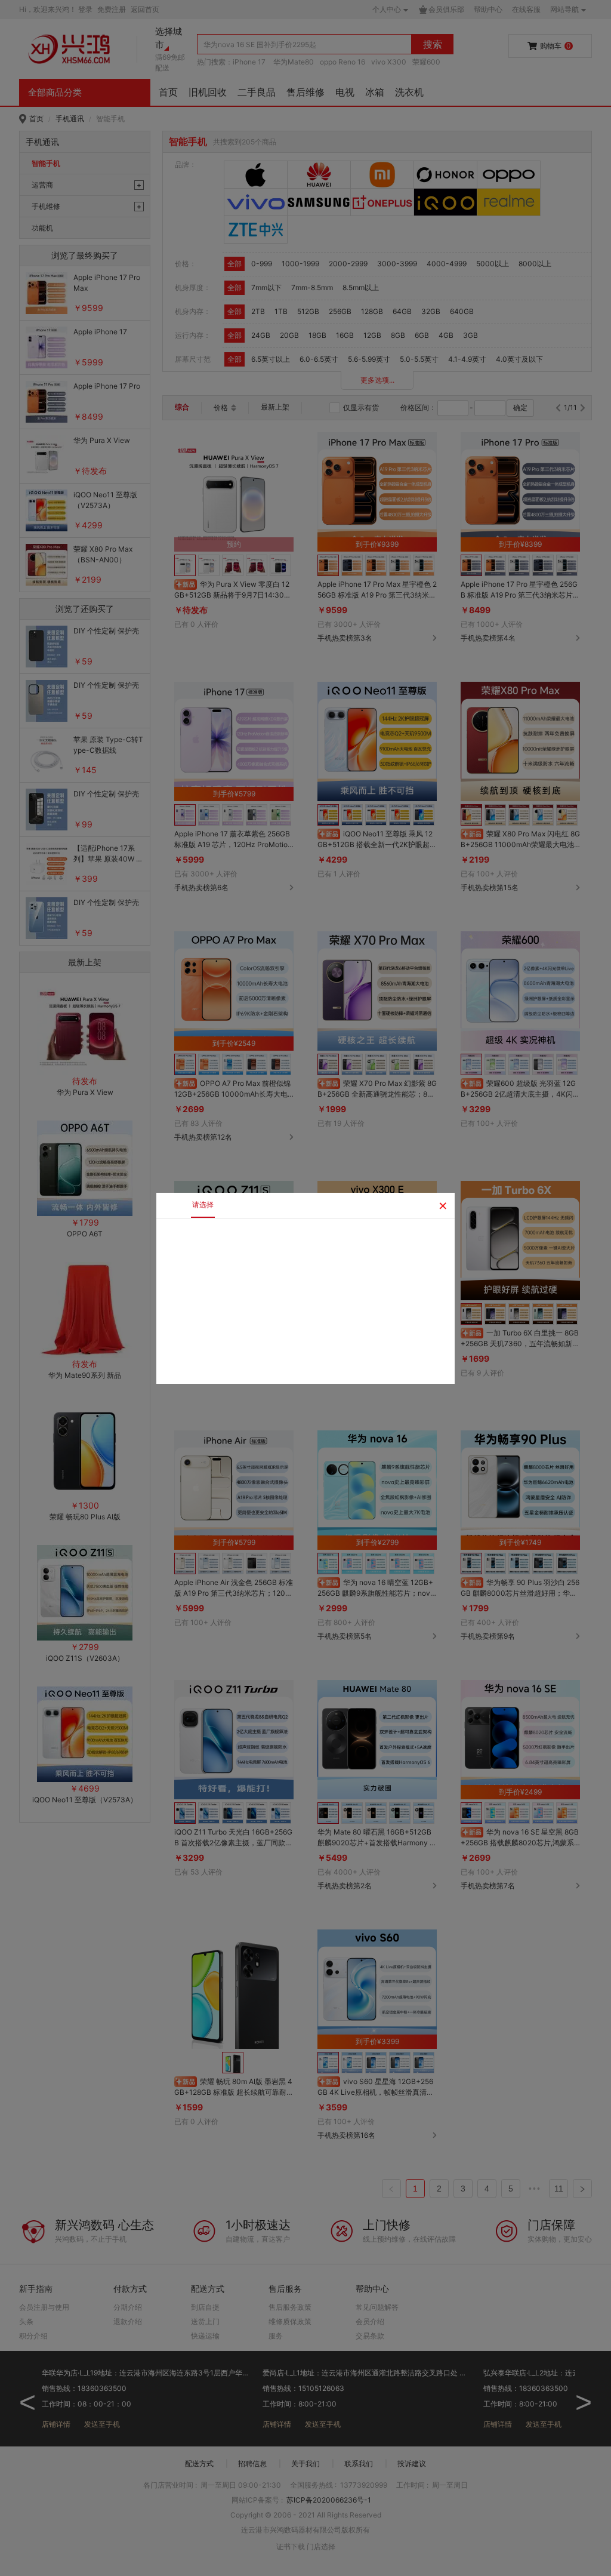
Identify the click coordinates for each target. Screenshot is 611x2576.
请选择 (203, 1204)
